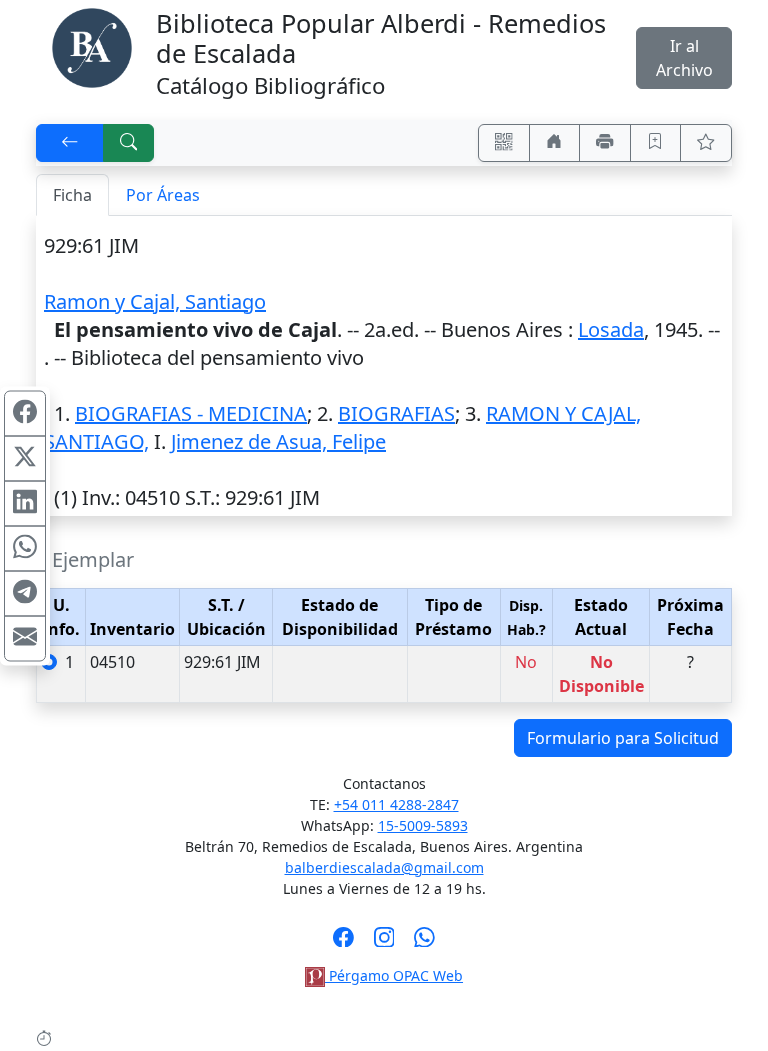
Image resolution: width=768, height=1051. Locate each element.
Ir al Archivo (684, 58)
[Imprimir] (605, 143)
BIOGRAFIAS (396, 413)
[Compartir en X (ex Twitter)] (25, 458)
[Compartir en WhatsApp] (25, 548)
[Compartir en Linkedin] (25, 503)
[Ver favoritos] (706, 143)
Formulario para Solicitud (623, 738)
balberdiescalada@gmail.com (384, 867)
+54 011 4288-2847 (396, 804)
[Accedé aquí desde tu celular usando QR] (504, 143)
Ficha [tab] (72, 195)
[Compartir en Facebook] (25, 413)
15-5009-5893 (423, 825)
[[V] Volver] (70, 143)
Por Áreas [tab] (163, 195)
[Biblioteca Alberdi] (92, 46)
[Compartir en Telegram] (25, 593)
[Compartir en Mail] (25, 638)
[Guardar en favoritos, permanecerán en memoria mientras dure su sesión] (656, 143)
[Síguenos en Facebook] (343, 943)
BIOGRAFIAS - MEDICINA (191, 413)
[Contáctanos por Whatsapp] (424, 943)
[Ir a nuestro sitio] (555, 143)
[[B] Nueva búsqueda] (129, 143)
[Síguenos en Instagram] (384, 943)
